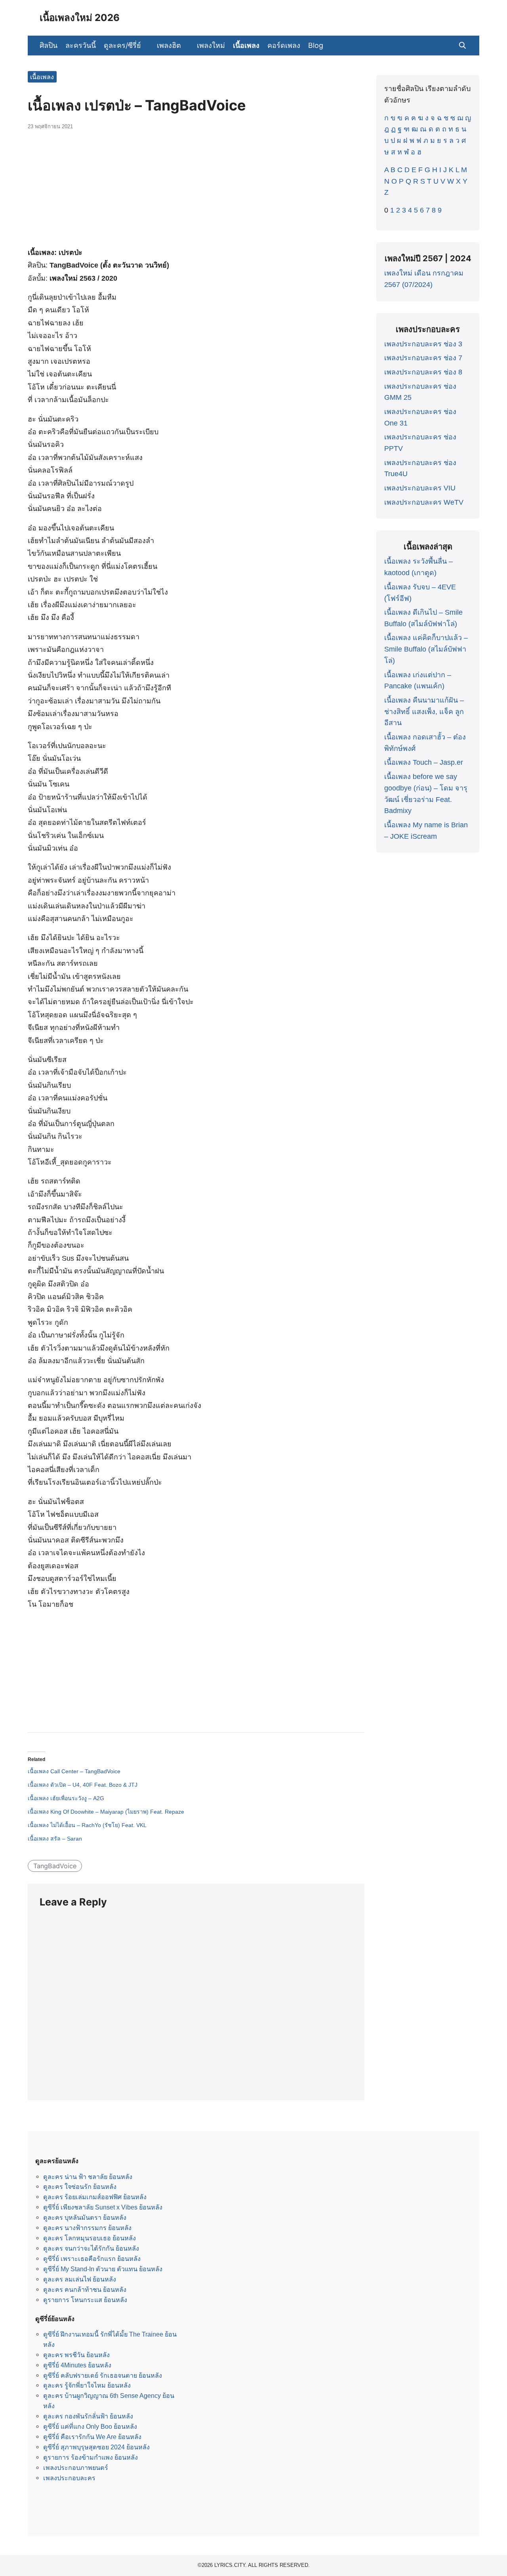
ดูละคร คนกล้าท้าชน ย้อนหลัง (85, 2289)
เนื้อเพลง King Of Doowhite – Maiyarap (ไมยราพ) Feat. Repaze (106, 1812)
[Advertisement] (196, 193)
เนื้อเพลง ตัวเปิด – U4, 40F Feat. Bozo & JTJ (83, 1785)
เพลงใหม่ (211, 45)
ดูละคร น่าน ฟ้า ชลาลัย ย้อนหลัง (88, 2177)
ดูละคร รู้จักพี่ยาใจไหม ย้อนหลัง (87, 2385)
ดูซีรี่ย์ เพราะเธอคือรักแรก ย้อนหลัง (92, 2259)
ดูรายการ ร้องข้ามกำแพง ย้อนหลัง (91, 2457)
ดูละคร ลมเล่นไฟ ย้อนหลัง (80, 2279)
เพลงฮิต (169, 45)
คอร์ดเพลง (284, 45)
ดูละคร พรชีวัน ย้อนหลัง (76, 2355)
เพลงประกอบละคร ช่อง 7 (423, 358)
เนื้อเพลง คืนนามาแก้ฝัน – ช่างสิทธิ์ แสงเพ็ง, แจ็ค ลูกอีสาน (424, 712)
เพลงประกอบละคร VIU (420, 488)
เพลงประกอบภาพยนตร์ (76, 2468)
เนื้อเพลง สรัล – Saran (55, 1839)
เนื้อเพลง (246, 45)
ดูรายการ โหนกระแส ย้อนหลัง (85, 2300)
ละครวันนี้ (81, 45)
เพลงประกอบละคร (69, 2478)
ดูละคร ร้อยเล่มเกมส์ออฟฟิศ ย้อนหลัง (95, 2197)
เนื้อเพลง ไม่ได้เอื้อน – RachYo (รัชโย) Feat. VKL (87, 1825)
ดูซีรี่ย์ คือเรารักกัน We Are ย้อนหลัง (92, 2437)
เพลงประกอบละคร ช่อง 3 (423, 344)
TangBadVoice (55, 1866)
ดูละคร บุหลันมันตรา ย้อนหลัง (85, 2217)
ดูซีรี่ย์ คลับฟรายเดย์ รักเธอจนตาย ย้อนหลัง (103, 2375)
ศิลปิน (49, 45)
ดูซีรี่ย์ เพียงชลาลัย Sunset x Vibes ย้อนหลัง (103, 2207)
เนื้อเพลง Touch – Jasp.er (424, 762)
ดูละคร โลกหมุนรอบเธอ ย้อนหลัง (90, 2238)
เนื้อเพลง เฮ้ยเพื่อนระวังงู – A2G (66, 1798)
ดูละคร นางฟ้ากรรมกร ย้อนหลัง (87, 2228)
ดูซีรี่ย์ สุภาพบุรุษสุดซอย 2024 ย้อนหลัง (96, 2447)
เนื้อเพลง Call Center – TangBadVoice (74, 1771)
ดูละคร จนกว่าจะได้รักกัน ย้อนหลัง (91, 2248)
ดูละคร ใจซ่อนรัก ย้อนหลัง (80, 2187)
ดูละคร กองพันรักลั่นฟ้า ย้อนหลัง (88, 2416)
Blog (316, 45)
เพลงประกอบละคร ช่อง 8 (423, 372)
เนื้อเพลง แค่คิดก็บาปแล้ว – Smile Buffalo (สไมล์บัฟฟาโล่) (426, 649)
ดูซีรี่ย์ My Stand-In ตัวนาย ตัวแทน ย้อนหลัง (103, 2269)
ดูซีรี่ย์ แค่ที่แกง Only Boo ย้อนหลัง (90, 2426)
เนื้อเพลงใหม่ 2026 (80, 18)
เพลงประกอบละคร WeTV (424, 502)
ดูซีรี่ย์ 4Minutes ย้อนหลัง (77, 2365)
